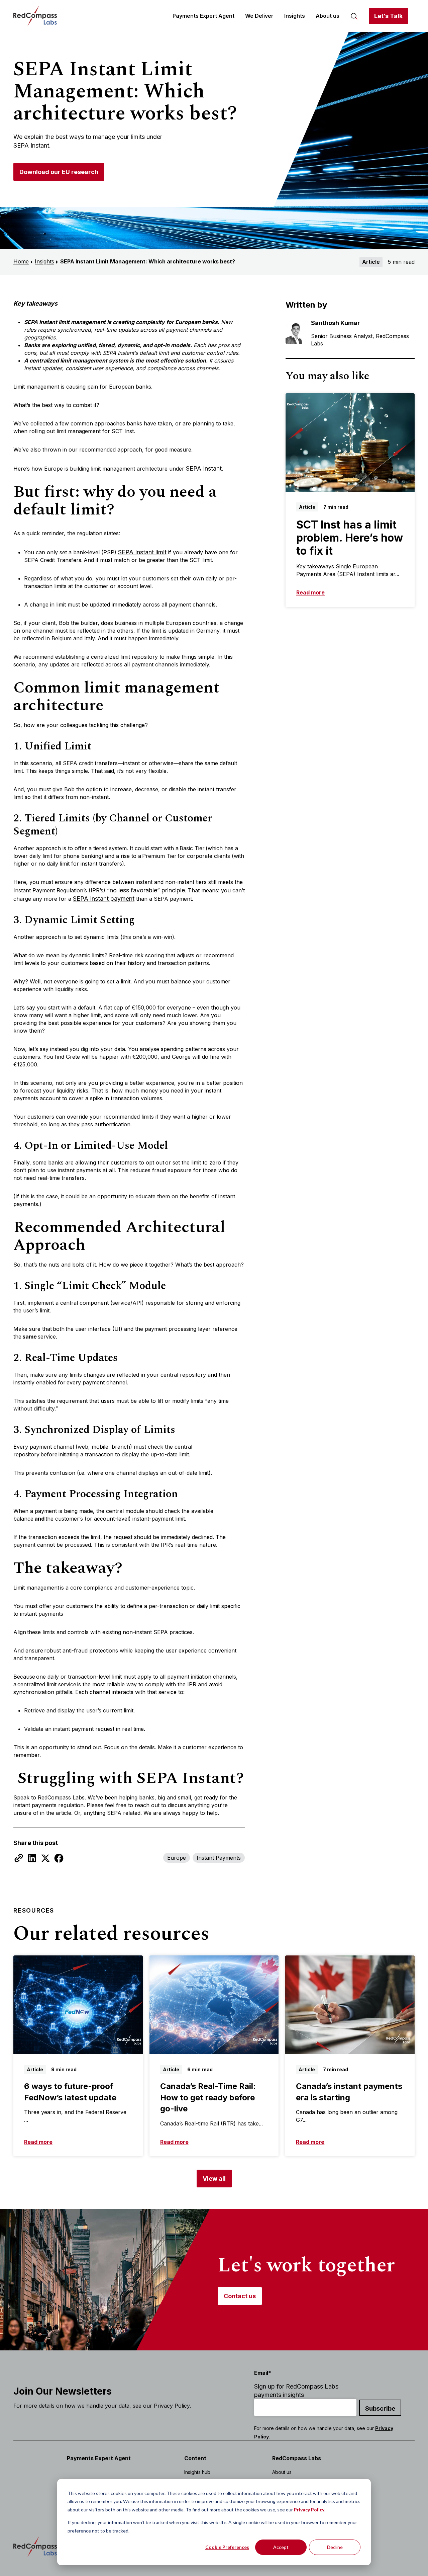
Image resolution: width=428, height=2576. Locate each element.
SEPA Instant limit (142, 552)
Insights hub (197, 2472)
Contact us (240, 2296)
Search (354, 16)
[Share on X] (45, 1858)
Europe (177, 1858)
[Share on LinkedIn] (32, 1858)
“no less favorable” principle (146, 890)
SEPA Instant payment (104, 899)
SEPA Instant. (205, 468)
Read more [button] (310, 592)
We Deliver (259, 16)
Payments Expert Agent (203, 16)
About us (328, 16)
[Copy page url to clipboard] (19, 1858)
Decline (335, 2547)
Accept (281, 2547)
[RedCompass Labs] (35, 16)
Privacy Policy (309, 2510)
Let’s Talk (388, 16)
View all (214, 2179)
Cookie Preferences (227, 2547)
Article (371, 262)
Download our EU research (59, 172)
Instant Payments (219, 1858)
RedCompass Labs (297, 2458)
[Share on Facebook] (59, 1858)
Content (195, 2458)
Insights (295, 16)
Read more (38, 2142)
